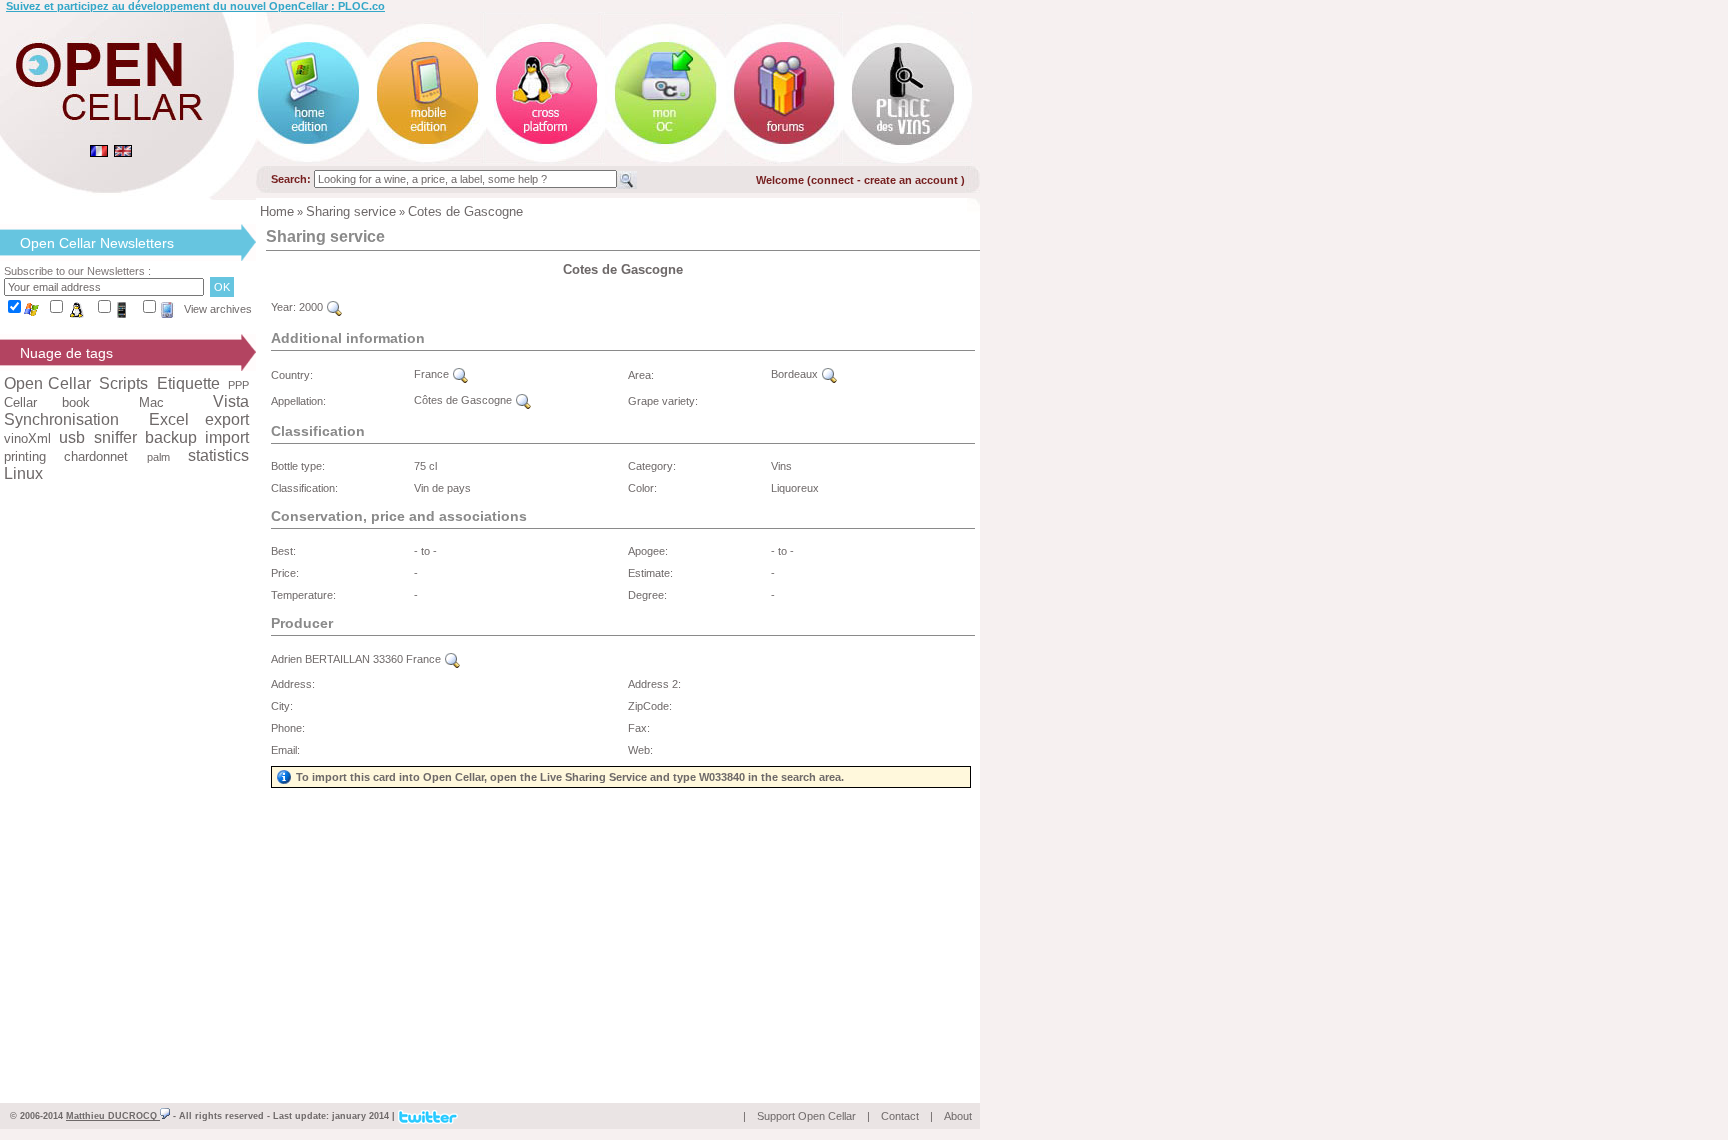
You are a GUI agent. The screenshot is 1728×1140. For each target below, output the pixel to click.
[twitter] (428, 1115)
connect (832, 180)
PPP (238, 385)
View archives (218, 309)
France (433, 374)
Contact (900, 1116)
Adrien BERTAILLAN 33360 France (357, 659)
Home (277, 211)
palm (158, 457)
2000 (312, 307)
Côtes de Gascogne (464, 400)
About (958, 1116)
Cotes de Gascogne (465, 211)
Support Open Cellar (806, 1116)
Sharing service (351, 211)
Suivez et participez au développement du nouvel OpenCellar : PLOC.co (195, 6)
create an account (912, 180)
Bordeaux (796, 374)
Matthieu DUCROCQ (113, 1116)
